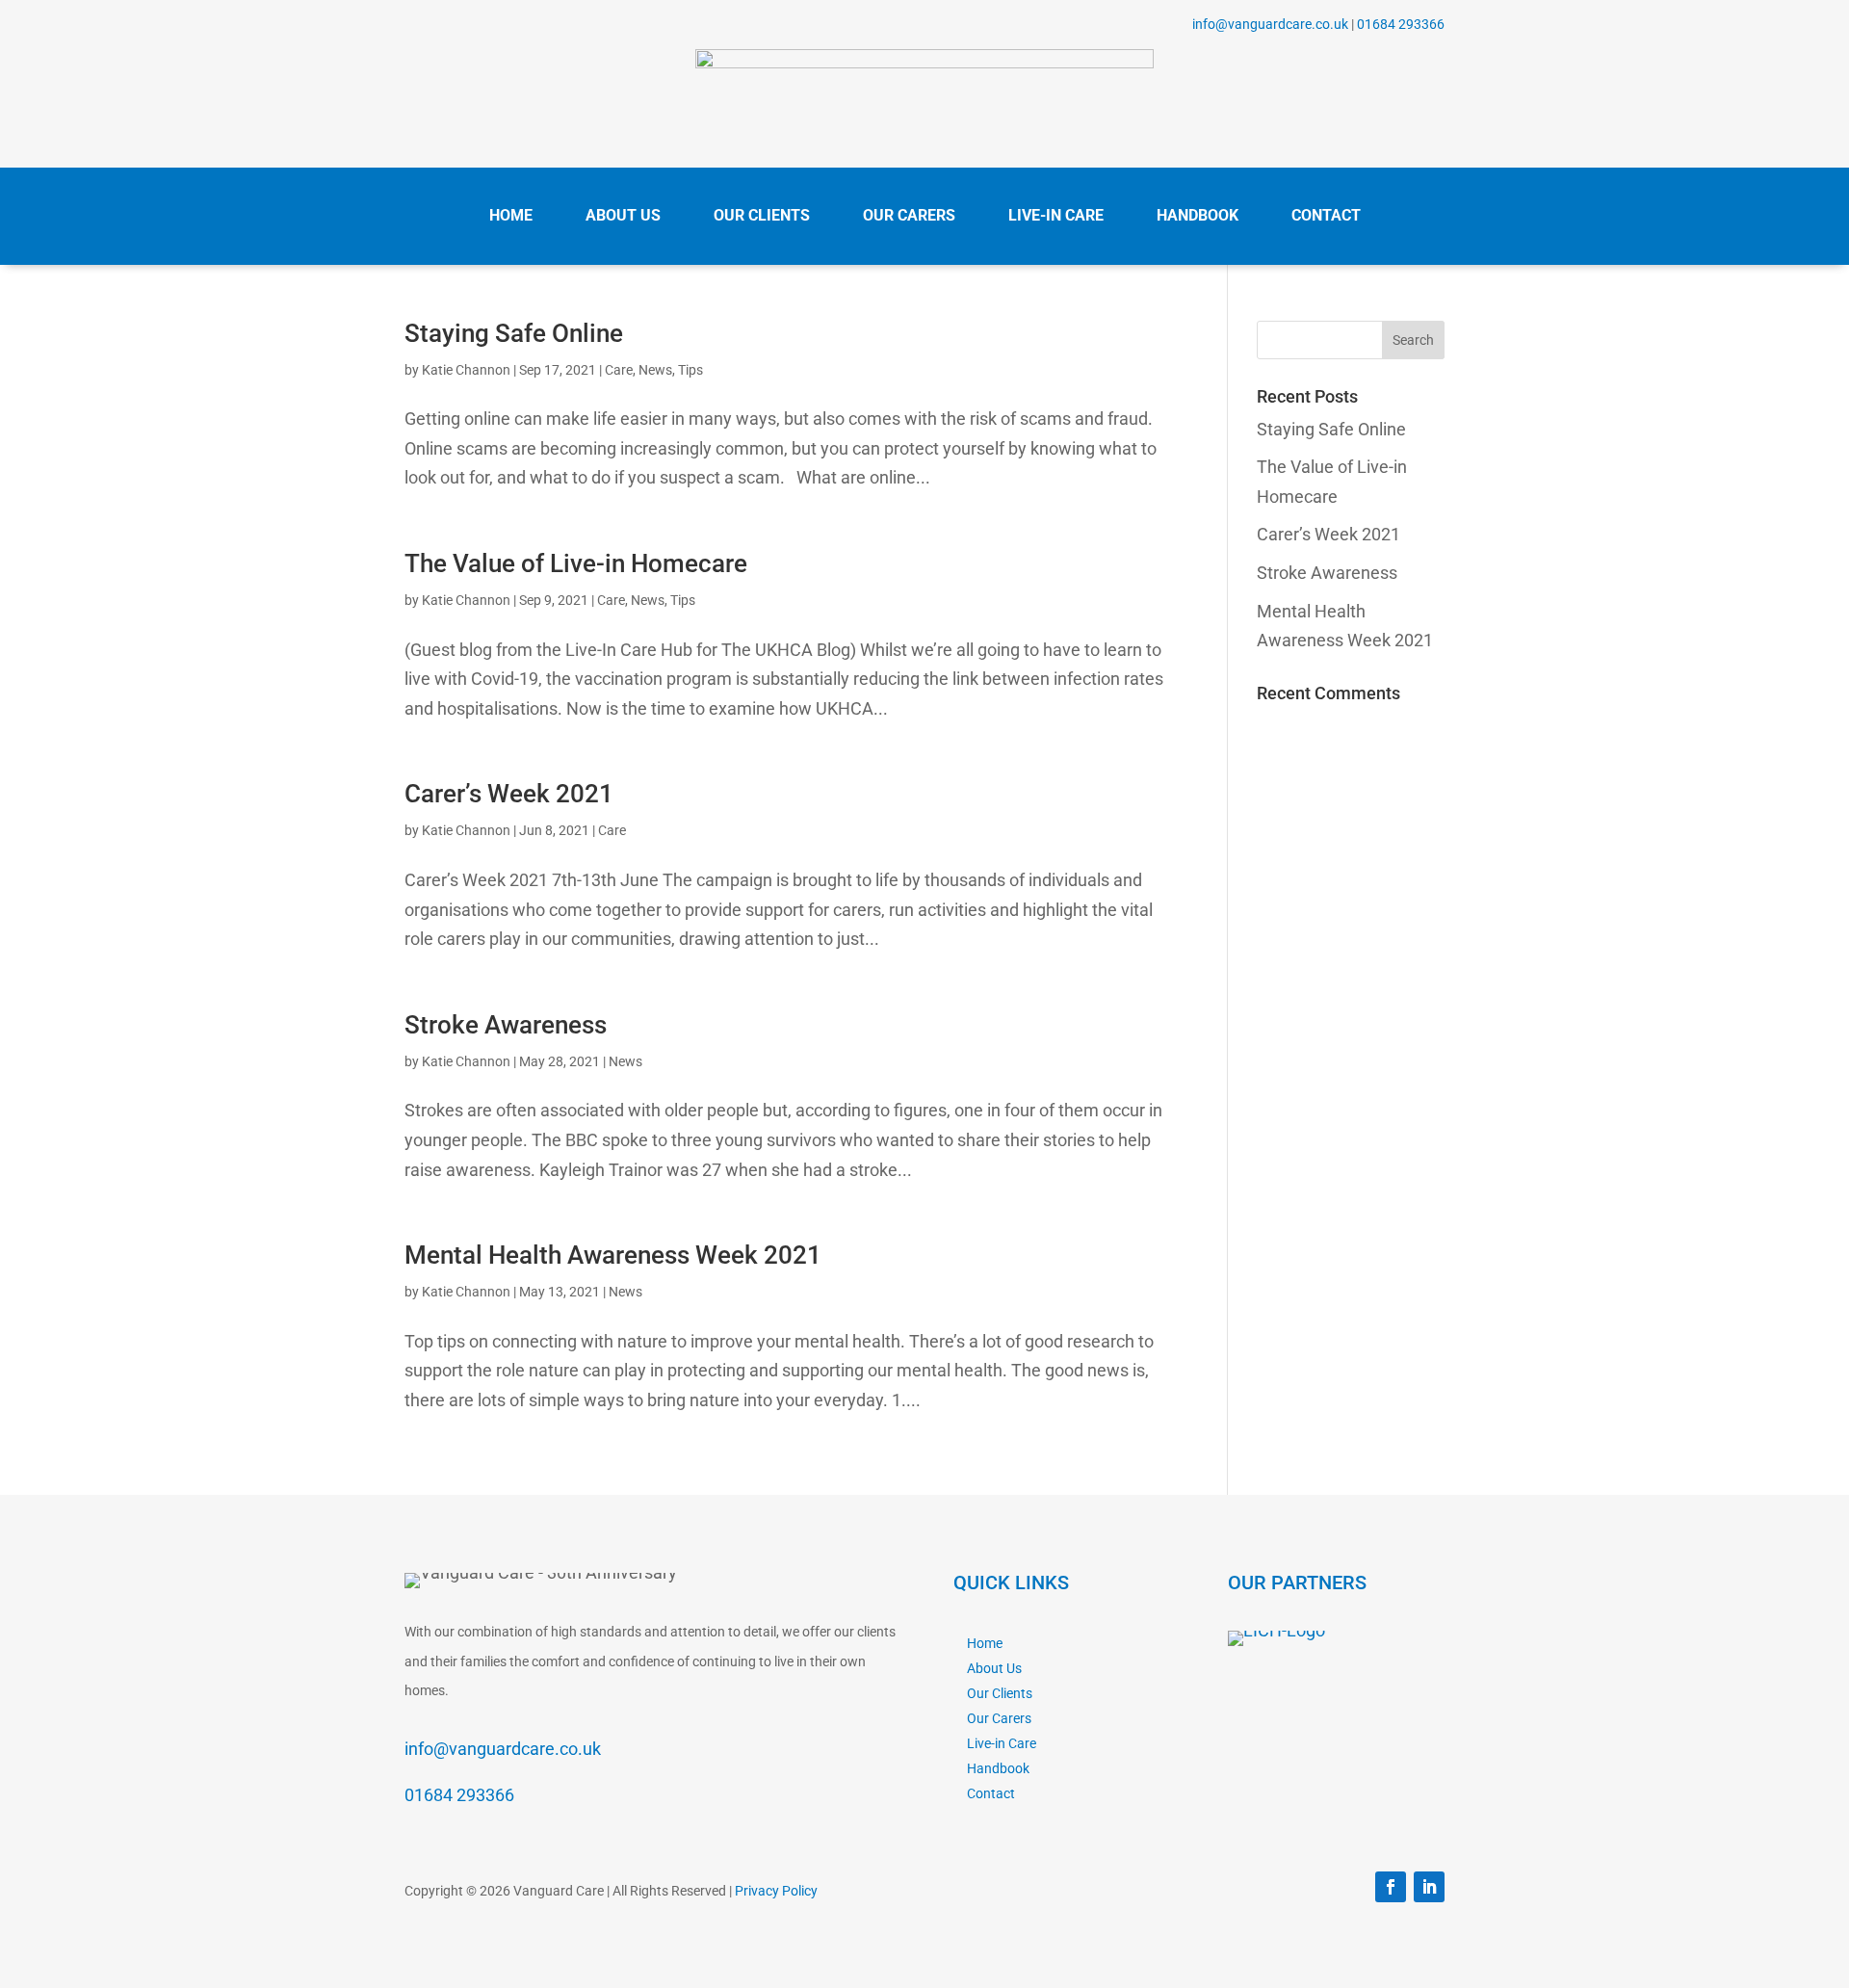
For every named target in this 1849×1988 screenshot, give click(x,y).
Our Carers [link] (999, 1718)
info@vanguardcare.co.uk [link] (1270, 24)
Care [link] (619, 370)
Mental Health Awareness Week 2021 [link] (613, 1255)
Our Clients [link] (1000, 1693)
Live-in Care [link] (1002, 1743)
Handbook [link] (998, 1768)
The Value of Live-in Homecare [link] (576, 563)
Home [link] (985, 1643)
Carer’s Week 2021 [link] (509, 794)
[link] (924, 62)
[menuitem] (511, 216)
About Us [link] (994, 1668)
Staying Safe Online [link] (514, 333)
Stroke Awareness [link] (506, 1025)
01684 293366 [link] (1401, 24)
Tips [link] (690, 370)
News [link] (655, 370)
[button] (1413, 340)
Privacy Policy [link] (776, 1891)
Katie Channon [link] (466, 370)
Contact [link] (991, 1793)
